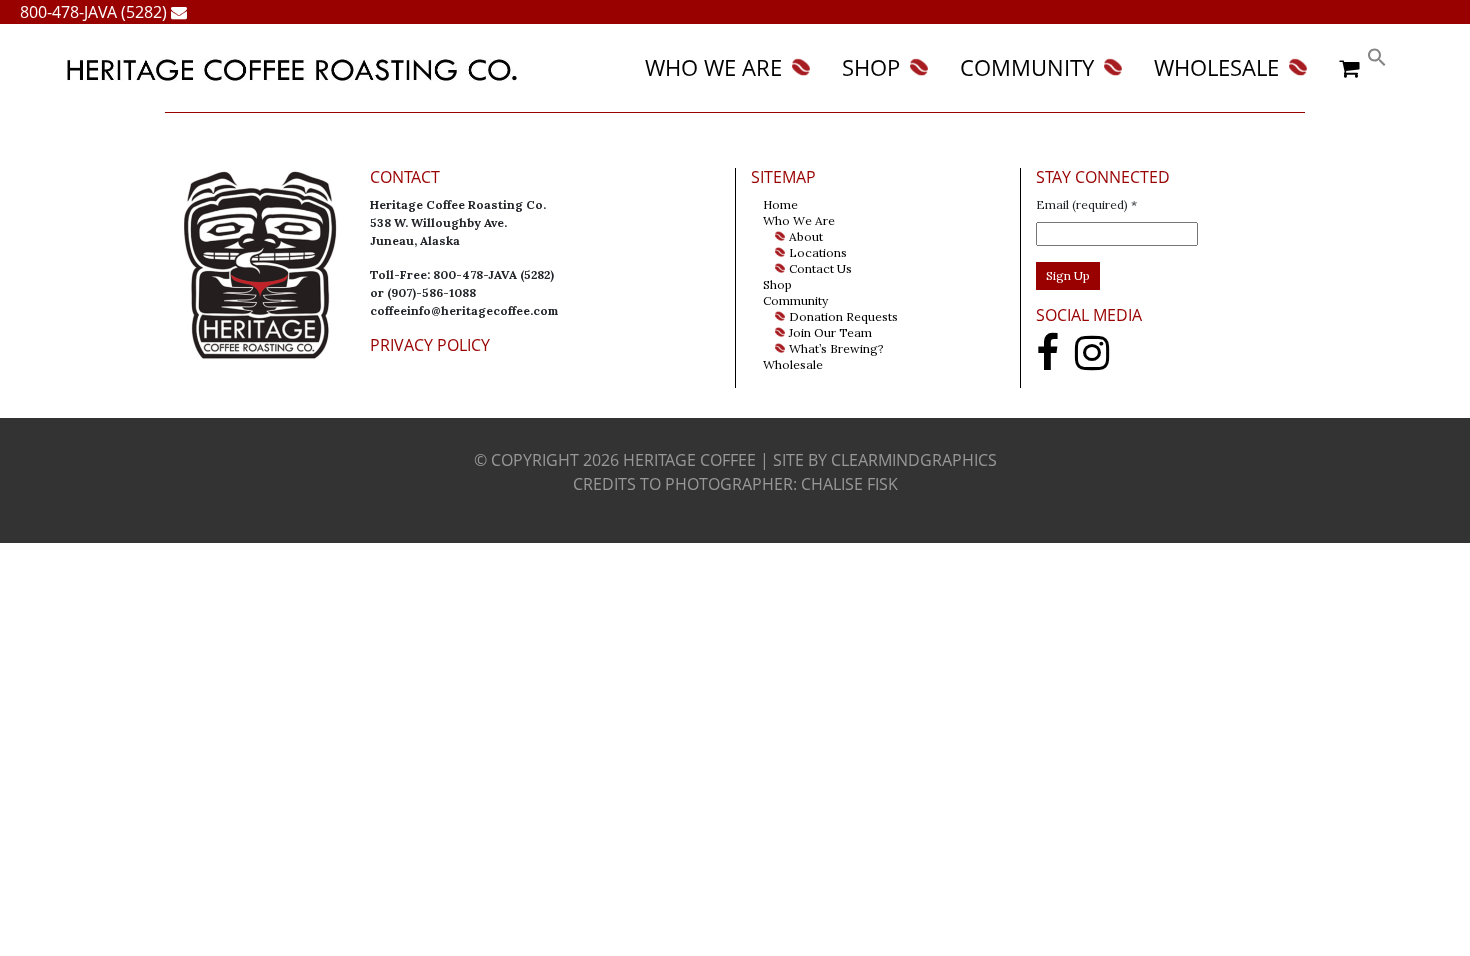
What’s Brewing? (836, 348)
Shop (871, 67)
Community (1027, 67)
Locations (818, 252)
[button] (1377, 54)
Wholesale (1216, 67)
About (806, 236)
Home (780, 204)
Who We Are (713, 67)
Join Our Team (830, 332)
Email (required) (1086, 204)
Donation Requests (843, 316)
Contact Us (820, 268)
